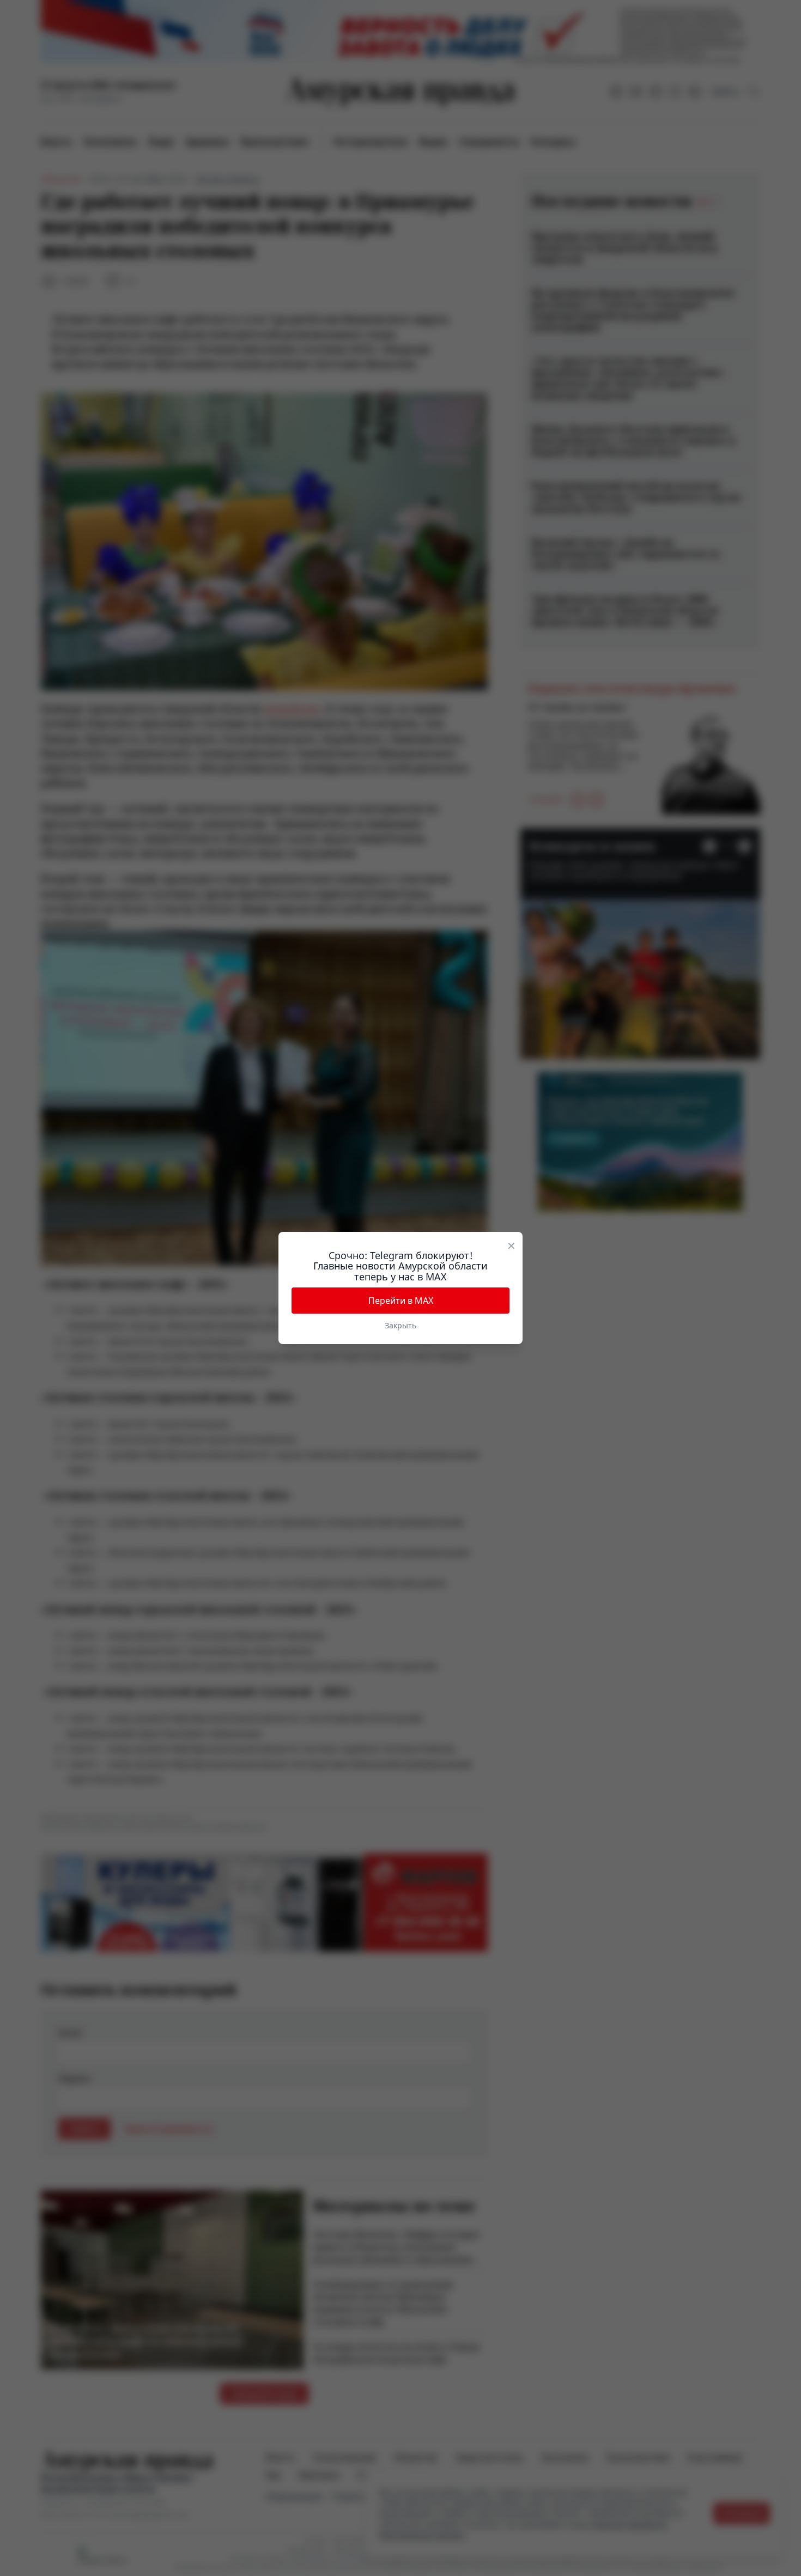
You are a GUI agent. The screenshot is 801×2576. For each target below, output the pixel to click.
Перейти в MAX (401, 1301)
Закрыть (400, 1325)
